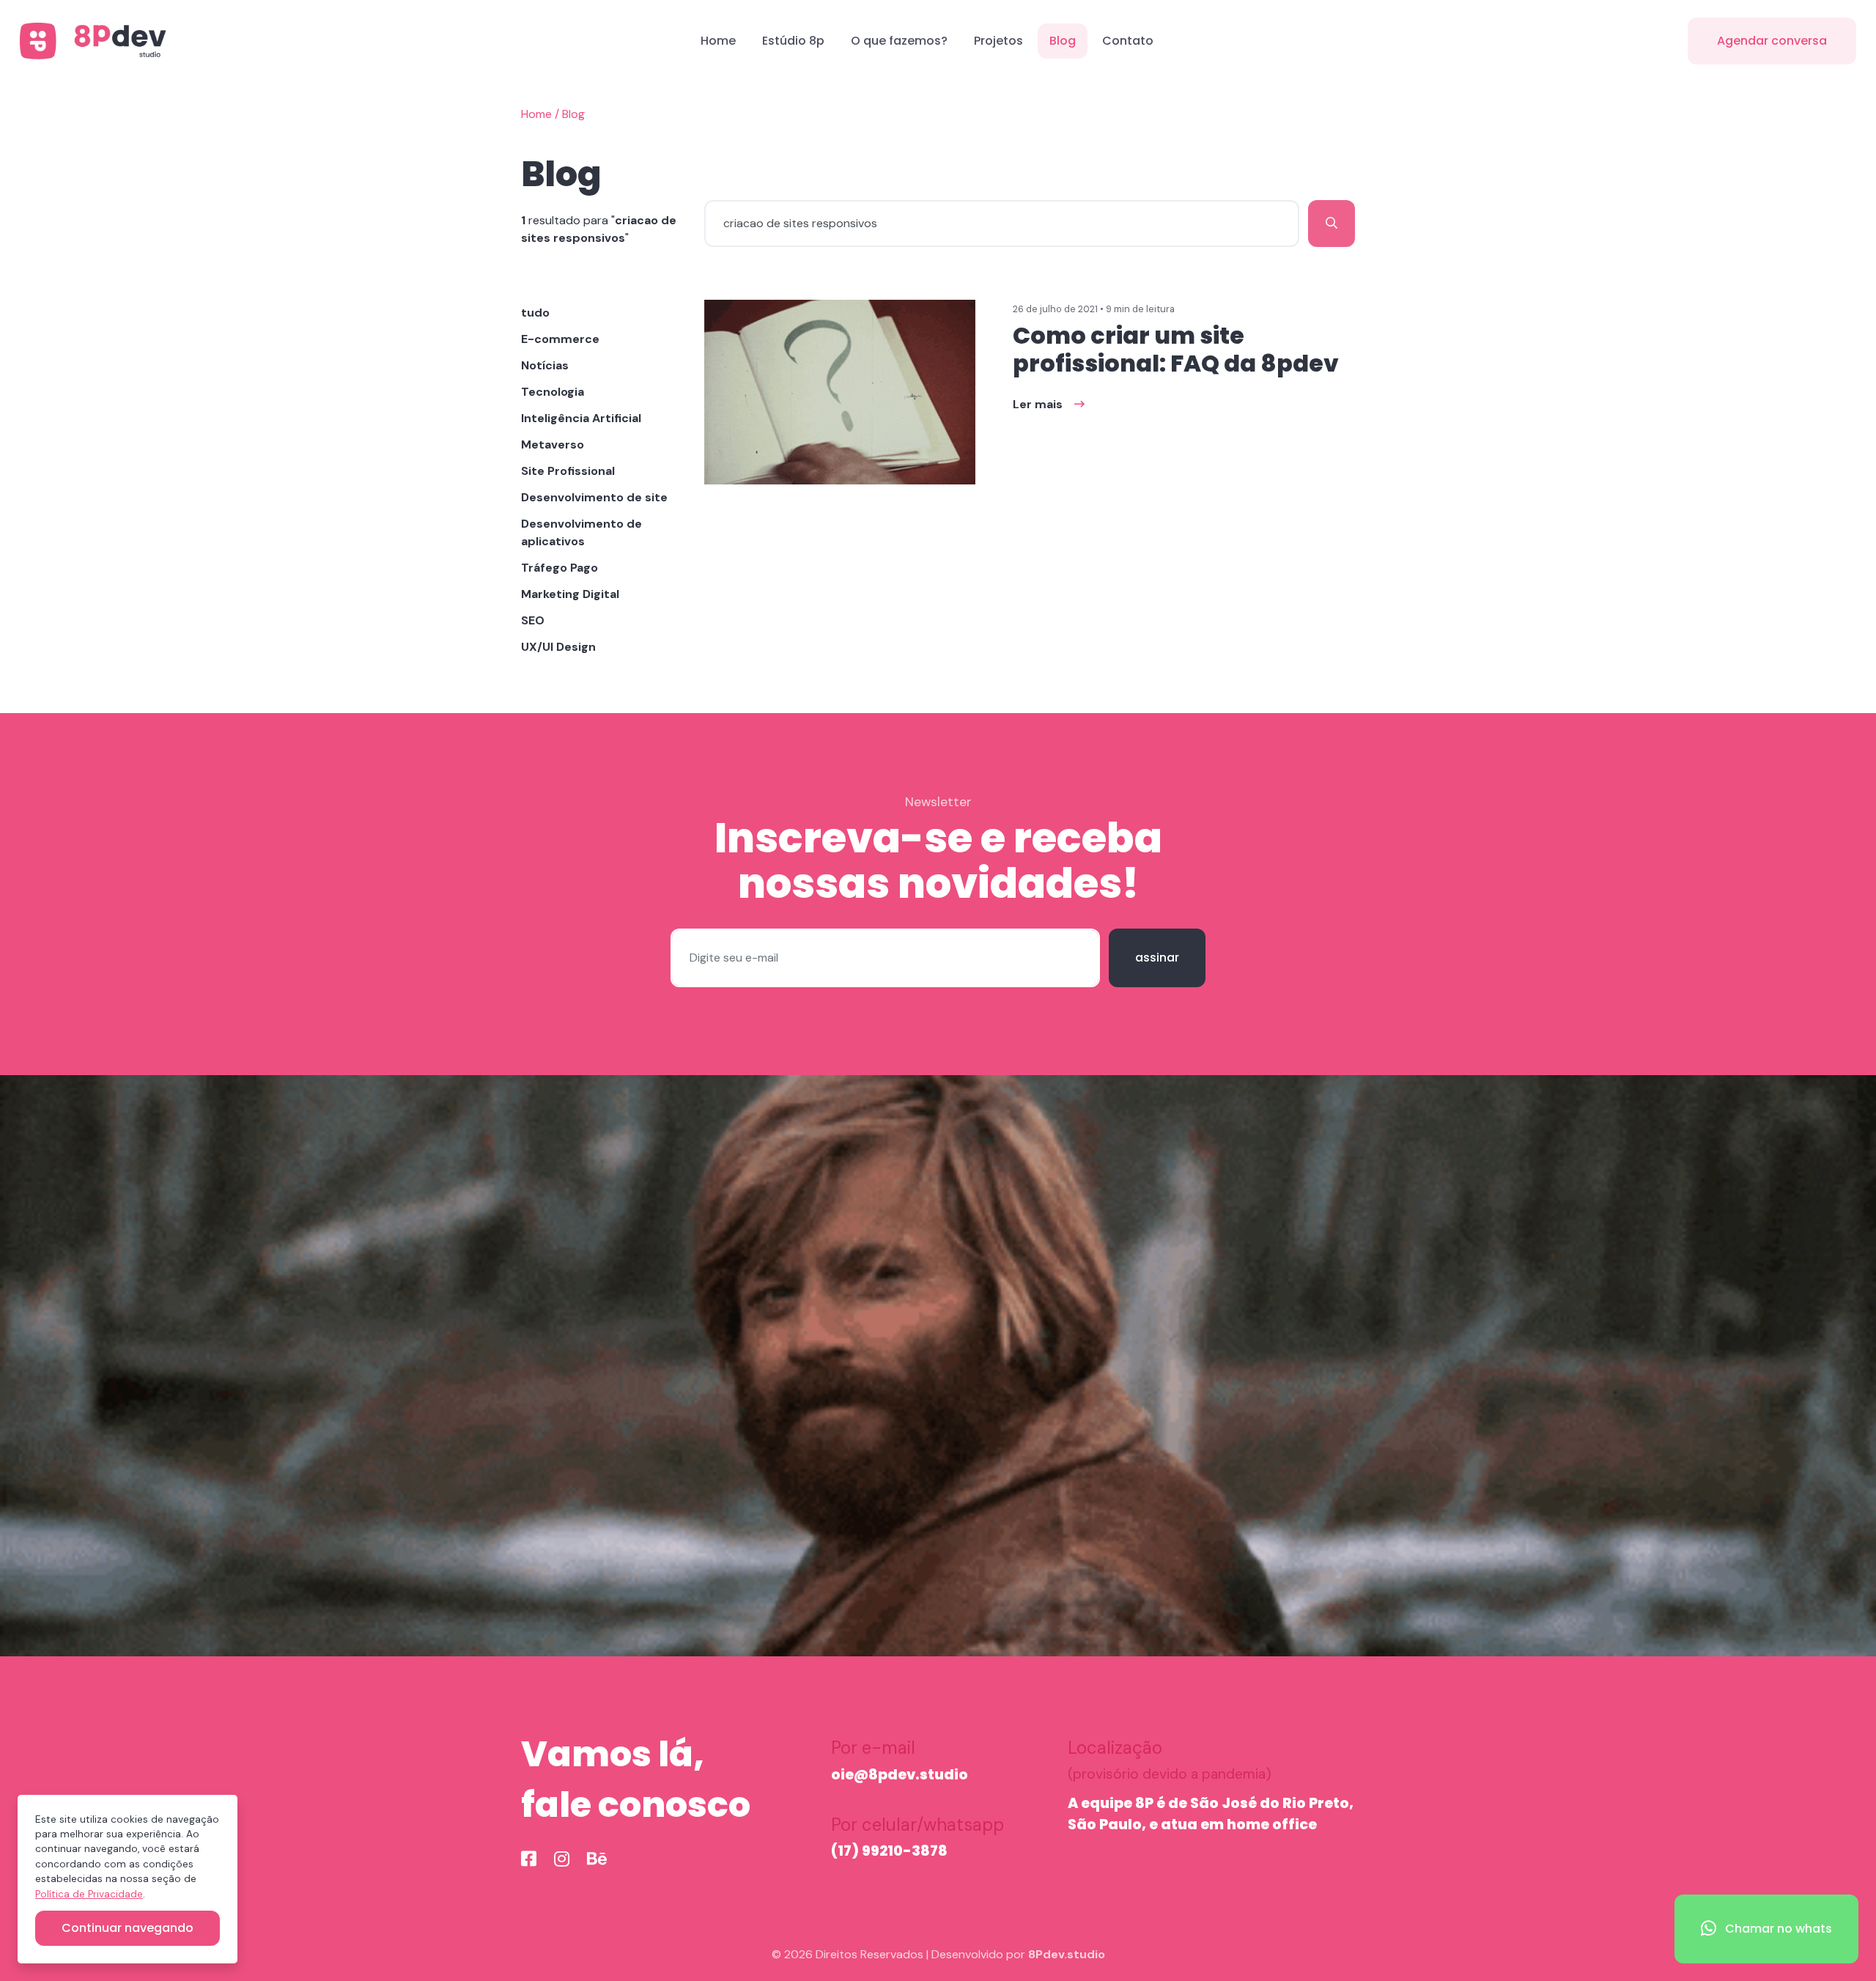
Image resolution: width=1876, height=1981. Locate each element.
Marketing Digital (570, 594)
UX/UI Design (558, 647)
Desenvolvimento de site (594, 497)
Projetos (998, 41)
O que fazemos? (899, 41)
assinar (1157, 958)
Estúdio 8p (793, 41)
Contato (1128, 41)
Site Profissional (568, 471)
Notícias (545, 365)
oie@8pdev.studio (900, 1775)
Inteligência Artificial (581, 418)
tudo (535, 313)
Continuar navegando (128, 1928)
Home (718, 41)
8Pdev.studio (1067, 1954)
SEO (533, 620)
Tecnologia (553, 392)
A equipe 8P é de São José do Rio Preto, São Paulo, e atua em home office (1211, 1814)
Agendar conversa (1772, 41)
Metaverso (553, 444)
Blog (1063, 41)
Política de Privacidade (89, 1894)
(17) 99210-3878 (889, 1851)
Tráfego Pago (560, 568)
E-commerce (560, 339)
